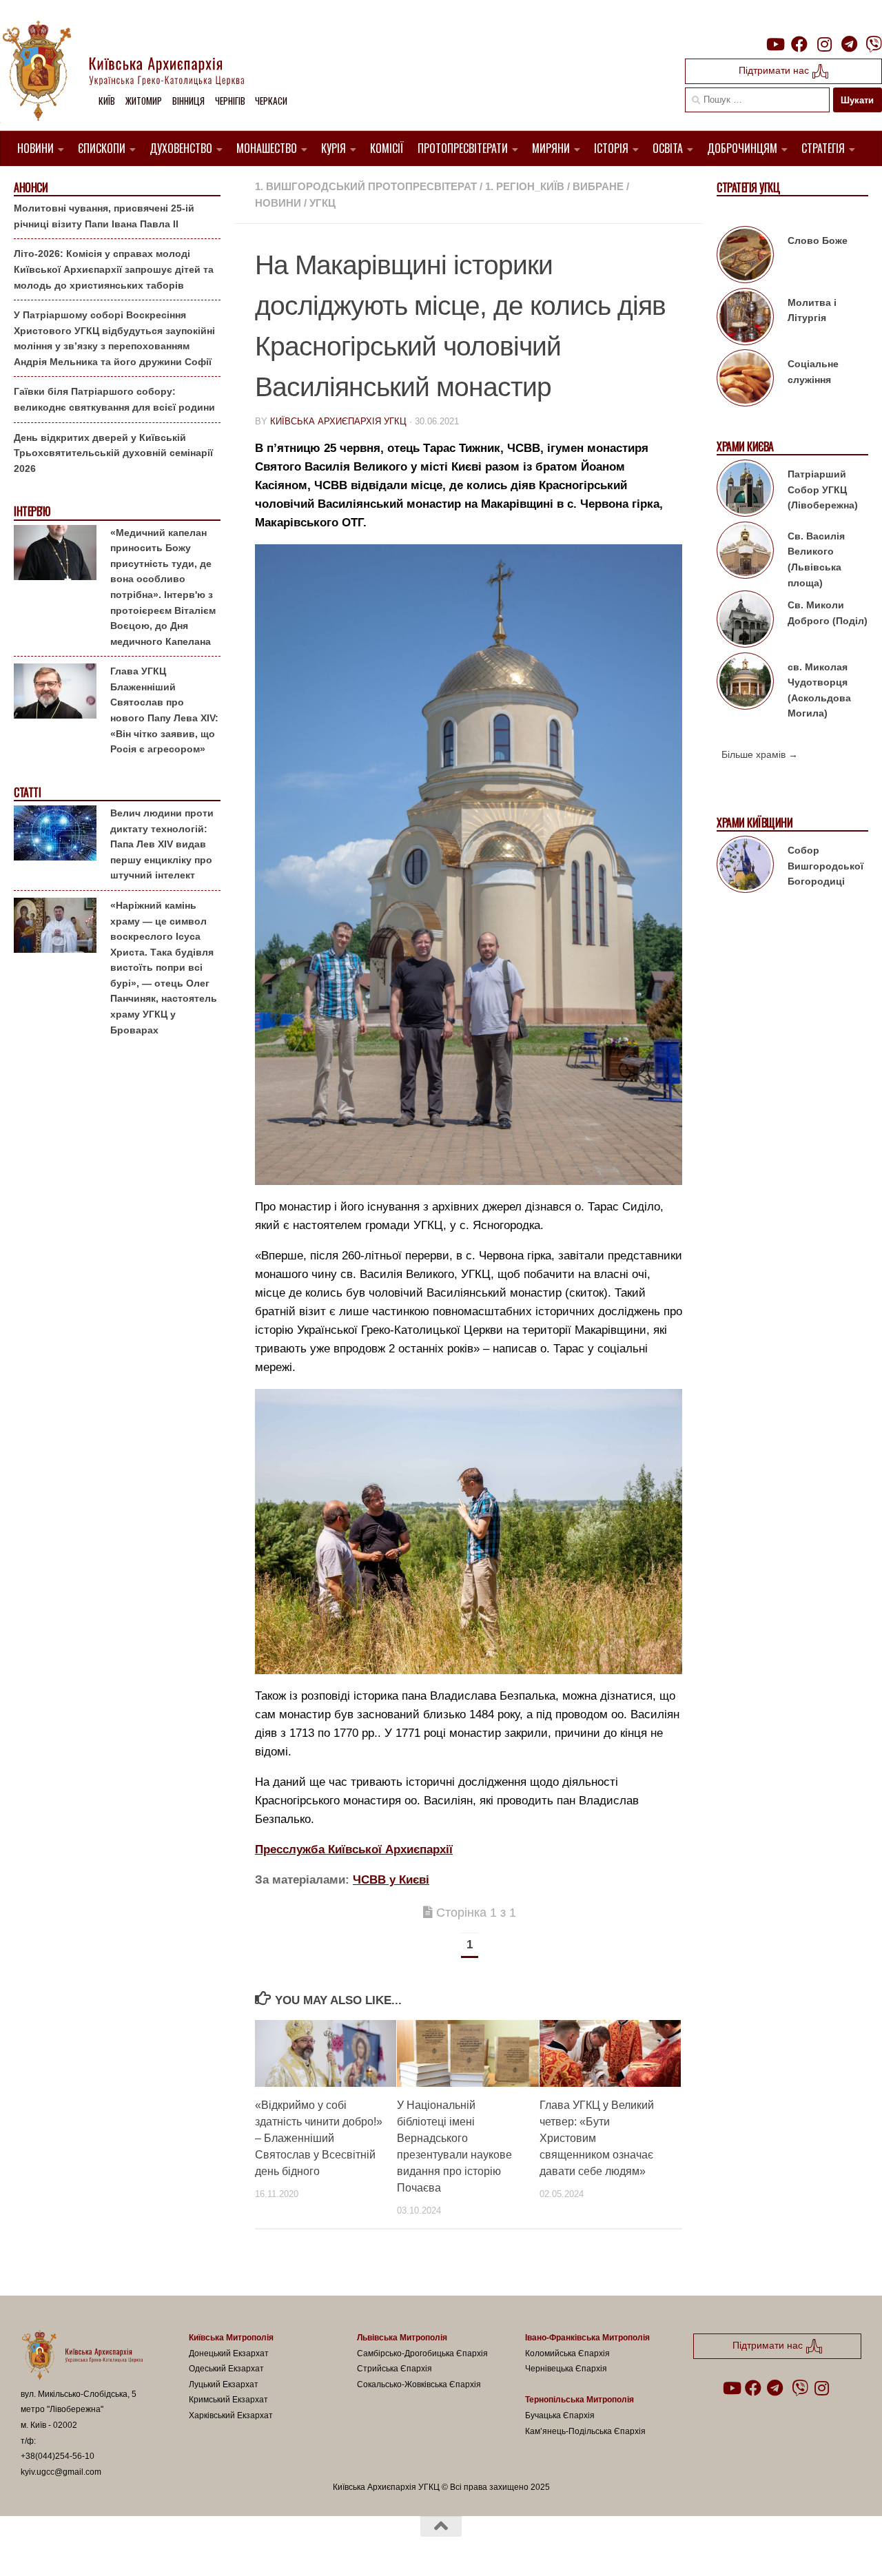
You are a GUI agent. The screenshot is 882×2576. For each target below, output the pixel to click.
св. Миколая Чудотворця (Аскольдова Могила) (819, 690)
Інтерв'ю (32, 512)
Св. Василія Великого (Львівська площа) (816, 559)
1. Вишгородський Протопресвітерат (366, 186)
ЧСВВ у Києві (391, 1880)
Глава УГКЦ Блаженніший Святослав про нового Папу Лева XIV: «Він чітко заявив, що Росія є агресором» (164, 710)
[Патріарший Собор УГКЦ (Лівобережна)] (745, 491)
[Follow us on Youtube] (775, 44)
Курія (334, 148)
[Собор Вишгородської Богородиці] (745, 867)
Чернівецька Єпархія (566, 2369)
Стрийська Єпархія (394, 2369)
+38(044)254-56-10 (58, 2456)
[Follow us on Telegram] (849, 44)
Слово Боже (818, 240)
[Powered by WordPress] (72, 2548)
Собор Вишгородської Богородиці (825, 866)
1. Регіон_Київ (525, 186)
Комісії (387, 148)
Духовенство (181, 148)
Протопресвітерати (463, 148)
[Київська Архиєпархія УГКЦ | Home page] (134, 72)
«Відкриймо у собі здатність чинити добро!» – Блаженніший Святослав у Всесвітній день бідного (319, 2138)
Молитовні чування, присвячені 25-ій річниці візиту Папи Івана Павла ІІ (104, 216)
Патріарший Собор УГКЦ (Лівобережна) (823, 490)
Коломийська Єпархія (567, 2353)
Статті (27, 793)
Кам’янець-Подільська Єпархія (585, 2431)
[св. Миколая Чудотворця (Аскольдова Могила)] (745, 683)
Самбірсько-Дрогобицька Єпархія (422, 2353)
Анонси (31, 188)
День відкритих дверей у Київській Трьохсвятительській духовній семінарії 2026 (113, 453)
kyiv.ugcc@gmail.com (61, 2472)
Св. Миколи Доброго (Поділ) (828, 613)
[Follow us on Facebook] (799, 44)
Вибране (598, 186)
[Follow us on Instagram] (824, 44)
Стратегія (823, 148)
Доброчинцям (742, 148)
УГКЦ (322, 203)
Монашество (267, 148)
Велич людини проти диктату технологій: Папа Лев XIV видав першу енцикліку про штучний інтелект (162, 844)
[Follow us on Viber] (874, 44)
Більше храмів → (760, 754)
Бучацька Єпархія (560, 2415)
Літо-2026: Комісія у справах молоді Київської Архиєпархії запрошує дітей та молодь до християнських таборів (114, 269)
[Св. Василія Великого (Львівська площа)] (745, 553)
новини (278, 203)
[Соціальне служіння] (745, 380)
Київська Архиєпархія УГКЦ (338, 421)
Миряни (551, 148)
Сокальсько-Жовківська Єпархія (419, 2384)
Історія (611, 148)
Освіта (668, 148)
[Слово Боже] (745, 257)
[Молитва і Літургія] (745, 319)
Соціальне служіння (813, 372)
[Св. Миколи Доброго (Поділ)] (745, 621)
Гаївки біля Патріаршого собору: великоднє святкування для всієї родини (114, 399)
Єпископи (102, 148)
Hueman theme (181, 2548)
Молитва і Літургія (812, 310)
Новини (35, 148)
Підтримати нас (775, 70)
